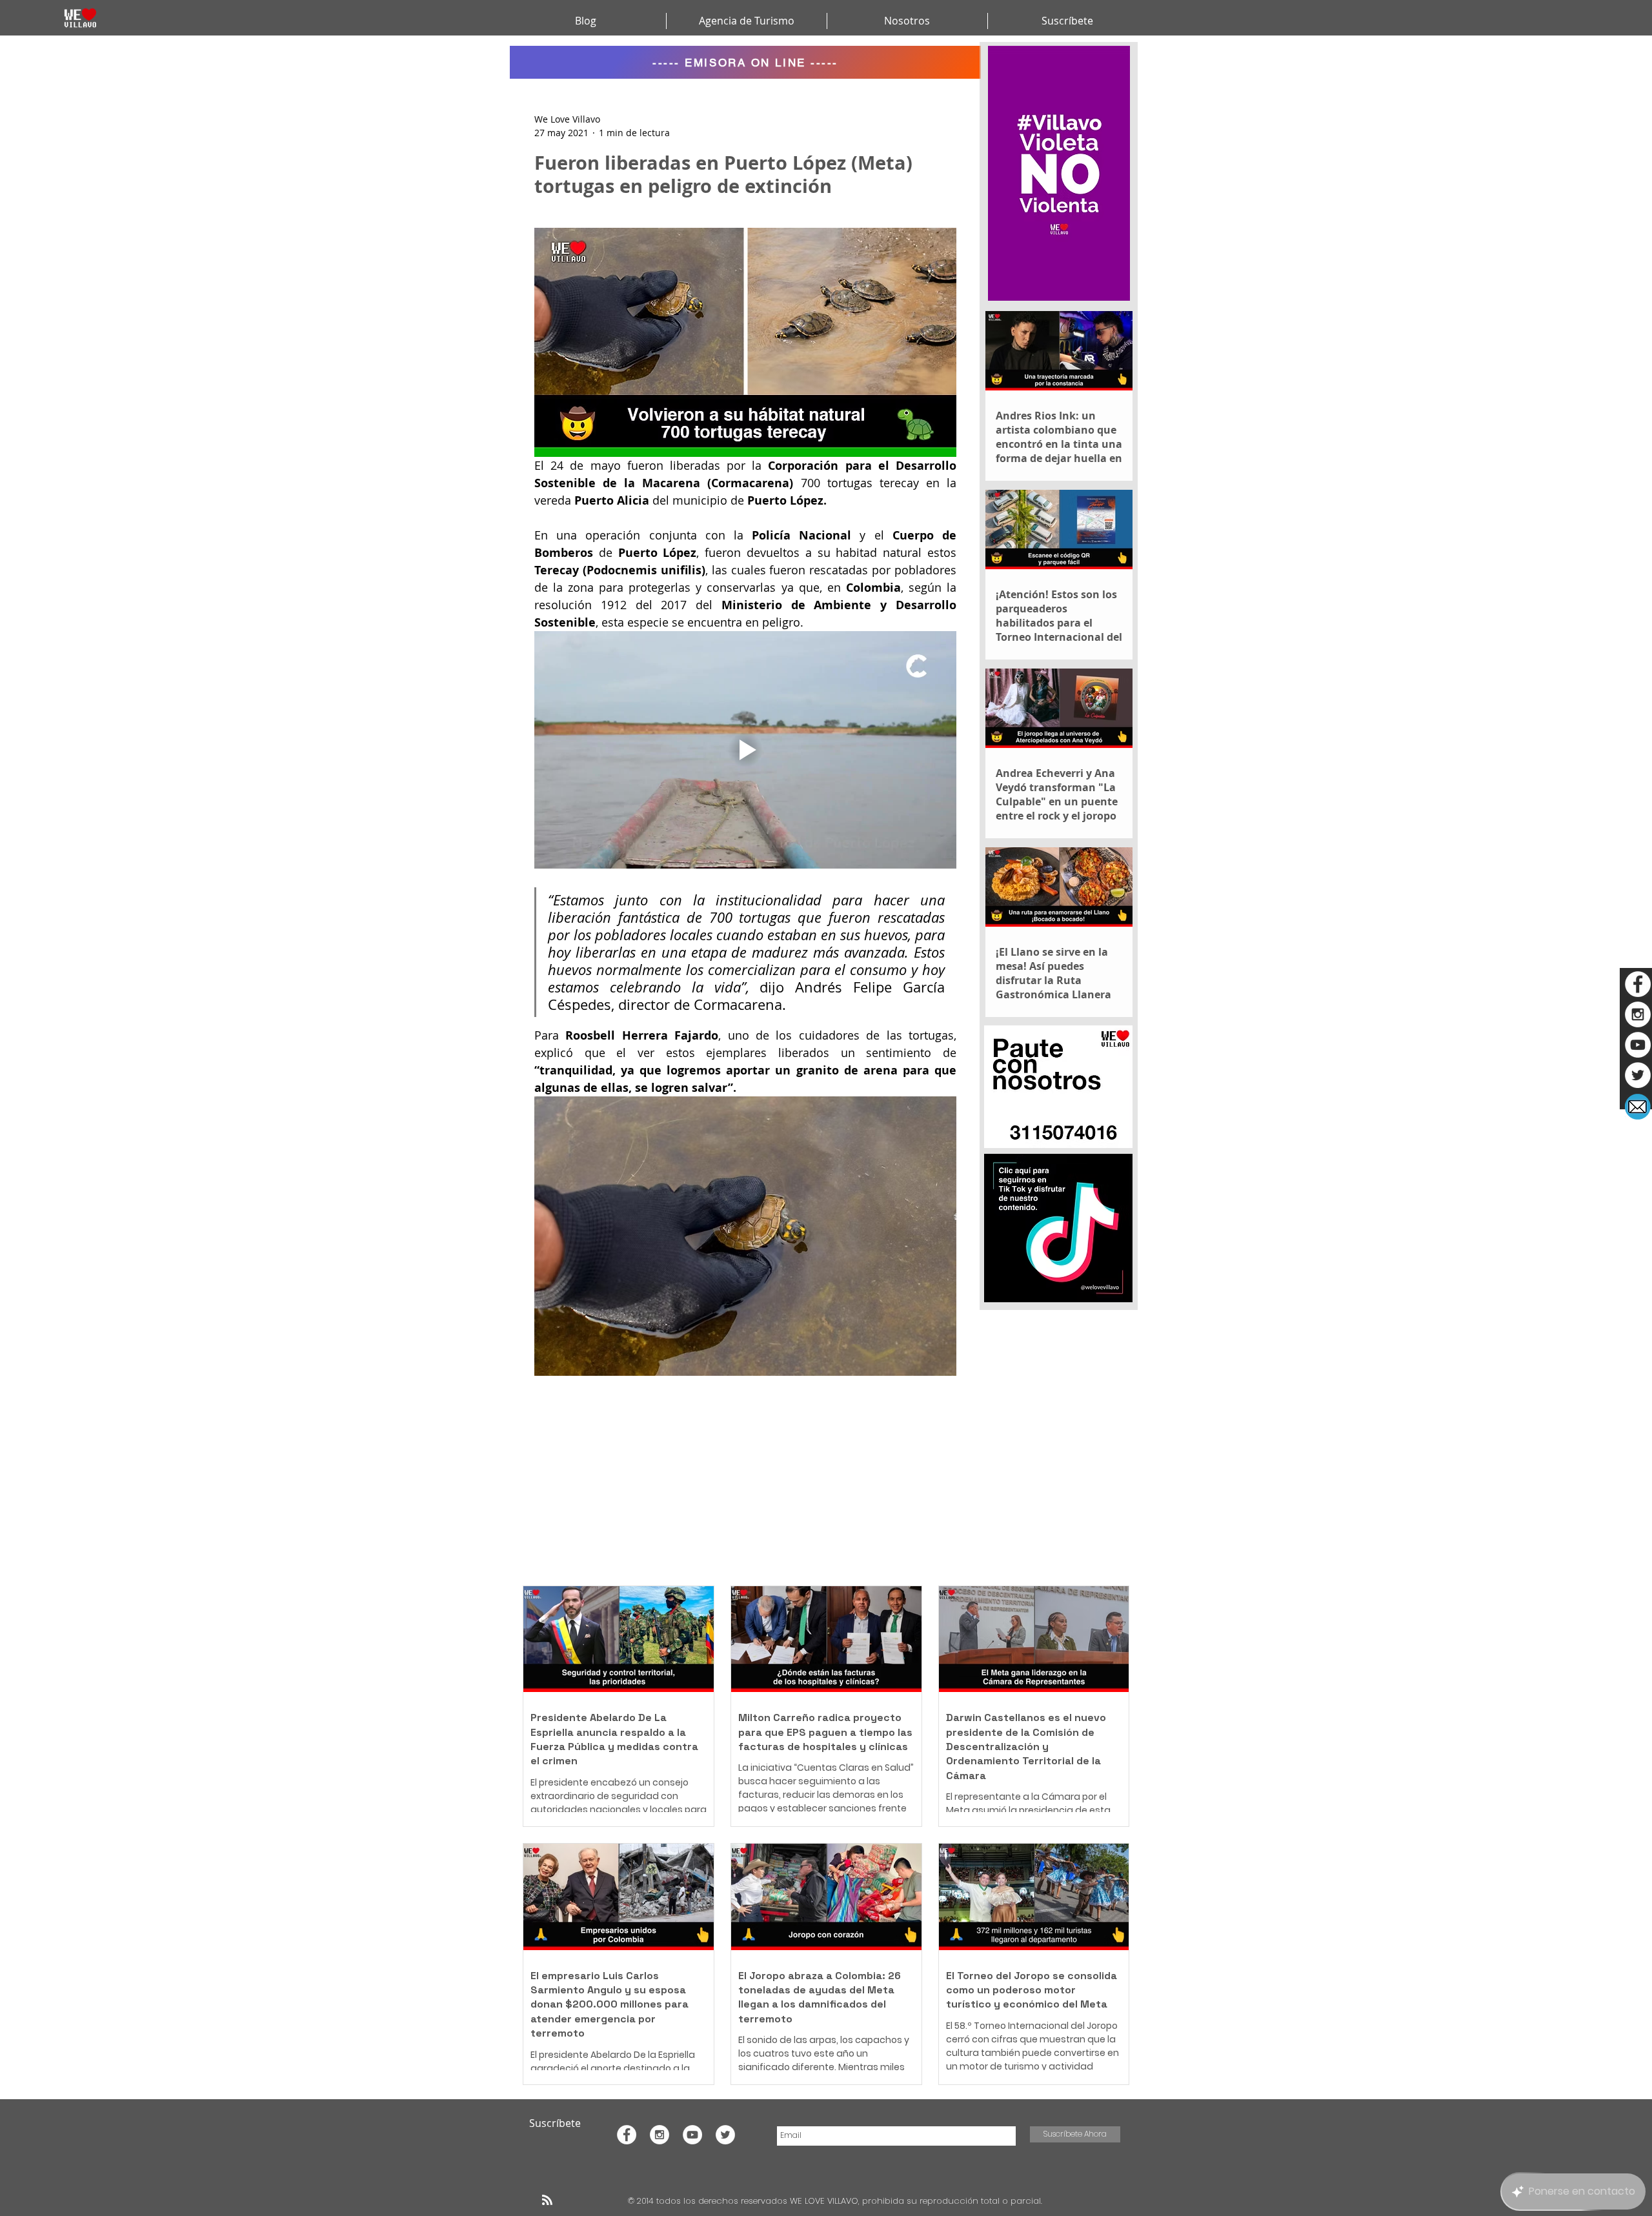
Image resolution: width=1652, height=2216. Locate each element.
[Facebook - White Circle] (1638, 984)
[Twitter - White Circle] (1638, 1075)
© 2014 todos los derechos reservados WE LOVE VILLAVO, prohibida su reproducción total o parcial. (836, 2201)
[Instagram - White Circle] (1638, 1014)
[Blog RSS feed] (547, 2201)
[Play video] (745, 750)
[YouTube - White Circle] (1638, 1045)
